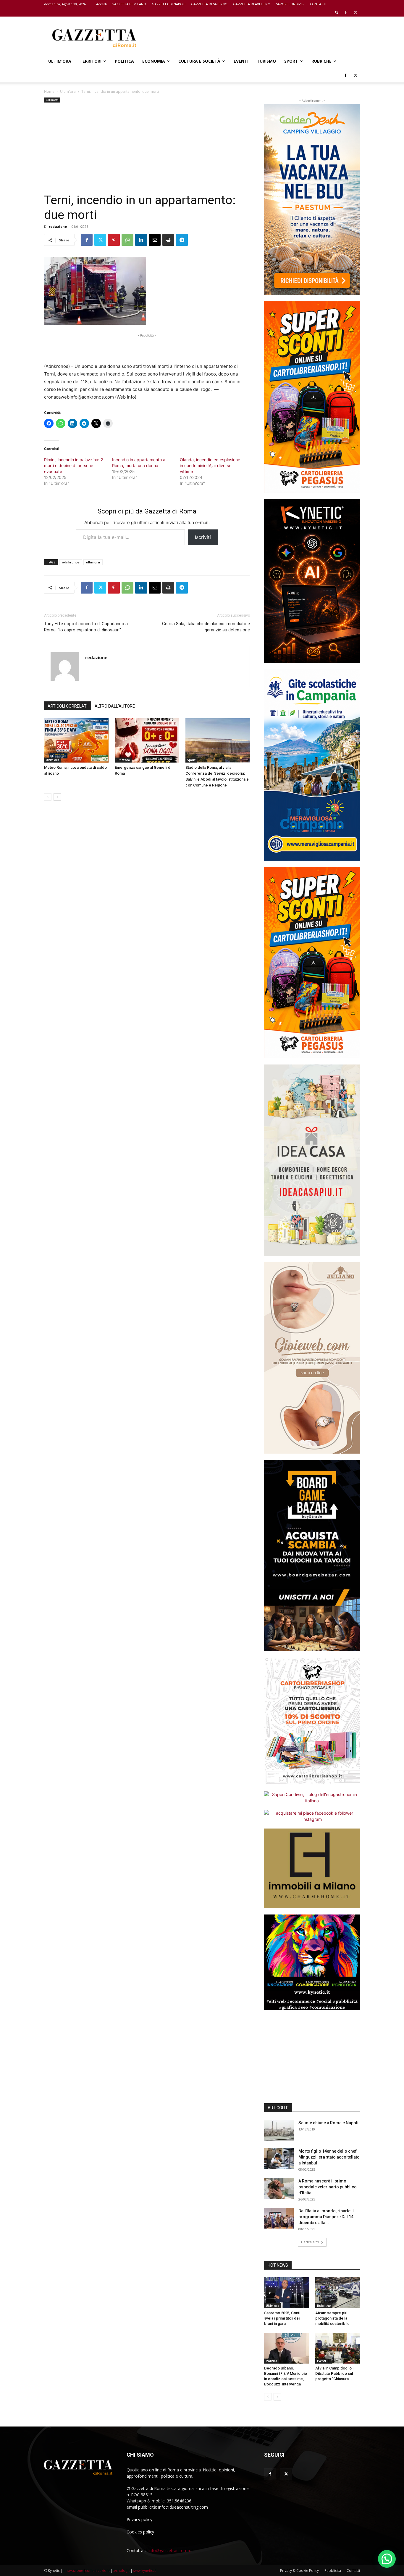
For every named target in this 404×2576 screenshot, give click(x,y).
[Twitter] (355, 12)
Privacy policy (139, 2519)
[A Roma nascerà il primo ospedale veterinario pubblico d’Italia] (279, 2188)
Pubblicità (333, 2571)
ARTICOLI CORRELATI (68, 706)
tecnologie (122, 2571)
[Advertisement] (252, 38)
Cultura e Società (199, 61)
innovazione (73, 2571)
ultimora (93, 562)
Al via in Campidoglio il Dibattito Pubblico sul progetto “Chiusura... (335, 2373)
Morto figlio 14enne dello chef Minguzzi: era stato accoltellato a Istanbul (329, 2157)
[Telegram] (182, 240)
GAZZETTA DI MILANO (129, 4)
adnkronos (71, 562)
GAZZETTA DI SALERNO (209, 4)
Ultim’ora (60, 61)
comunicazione (98, 2571)
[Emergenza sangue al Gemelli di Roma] (147, 740)
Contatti (353, 2571)
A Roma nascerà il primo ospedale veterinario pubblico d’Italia (328, 2187)
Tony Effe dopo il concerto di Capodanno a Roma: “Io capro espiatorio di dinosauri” (86, 627)
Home (49, 91)
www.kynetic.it (144, 2571)
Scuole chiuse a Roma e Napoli (328, 2123)
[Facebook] (346, 12)
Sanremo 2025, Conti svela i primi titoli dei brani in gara (282, 2318)
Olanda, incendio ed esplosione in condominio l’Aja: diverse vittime (210, 465)
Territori (91, 61)
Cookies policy (140, 2532)
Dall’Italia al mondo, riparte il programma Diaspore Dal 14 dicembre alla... (326, 2217)
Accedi (101, 4)
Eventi (241, 61)
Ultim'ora (68, 91)
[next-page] (57, 797)
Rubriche (321, 61)
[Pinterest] (114, 240)
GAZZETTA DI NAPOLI (169, 4)
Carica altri (310, 2242)
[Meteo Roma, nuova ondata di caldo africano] (76, 740)
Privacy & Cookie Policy (299, 2571)
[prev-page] (48, 797)
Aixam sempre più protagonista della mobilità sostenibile (332, 2318)
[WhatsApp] (127, 240)
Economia (154, 61)
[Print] (168, 240)
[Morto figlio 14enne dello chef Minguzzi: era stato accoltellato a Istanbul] (279, 2159)
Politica (124, 61)
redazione (58, 226)
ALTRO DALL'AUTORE (115, 706)
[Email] (155, 240)
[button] (337, 12)
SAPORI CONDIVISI (290, 4)
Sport (291, 61)
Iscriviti (203, 537)
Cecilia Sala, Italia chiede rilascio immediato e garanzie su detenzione (206, 627)
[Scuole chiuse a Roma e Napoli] (279, 2130)
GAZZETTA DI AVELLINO (252, 4)
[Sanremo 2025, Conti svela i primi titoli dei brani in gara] (287, 2293)
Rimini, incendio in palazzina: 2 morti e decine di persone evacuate (73, 465)
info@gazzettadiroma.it (171, 2550)
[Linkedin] (141, 240)
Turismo (266, 61)
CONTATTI (318, 4)
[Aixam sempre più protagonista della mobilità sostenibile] (338, 2293)
